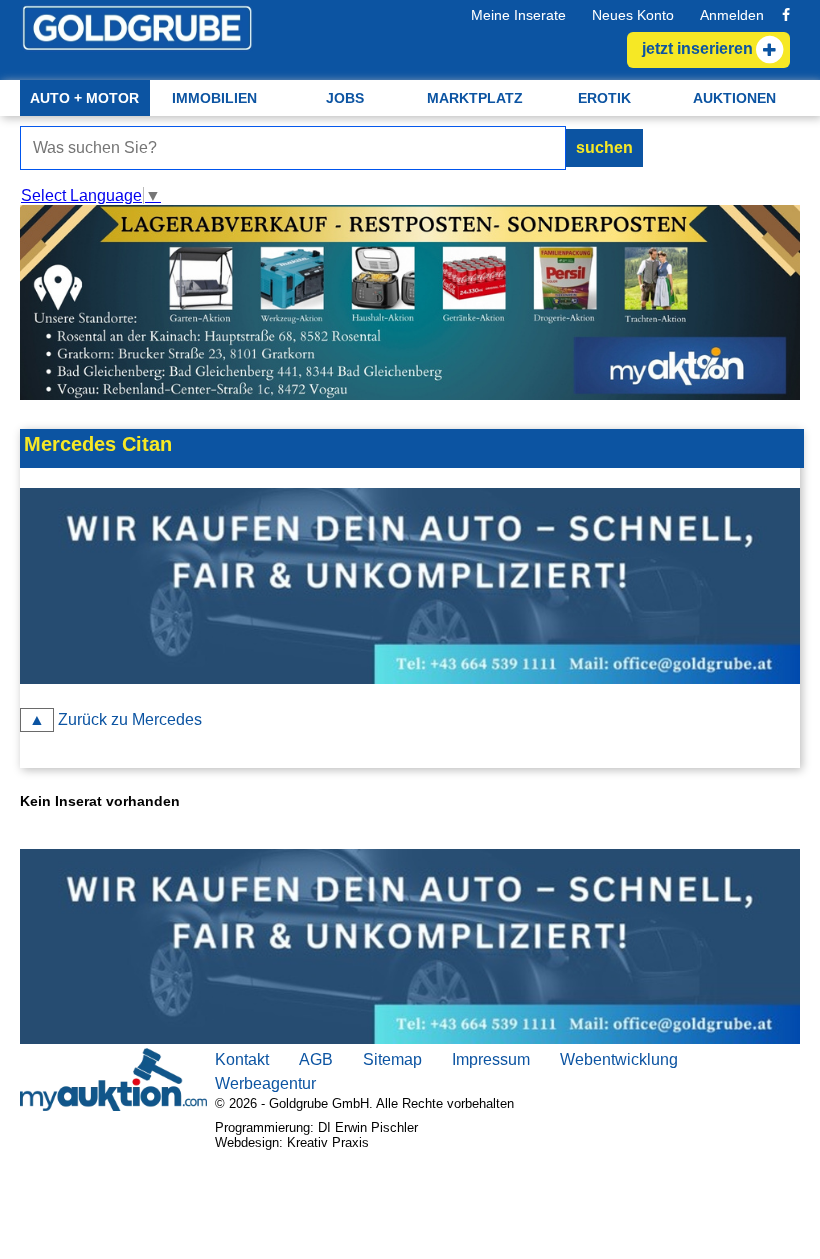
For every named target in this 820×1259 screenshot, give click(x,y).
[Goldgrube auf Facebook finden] (786, 15)
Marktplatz (475, 98)
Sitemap (392, 1059)
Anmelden (732, 15)
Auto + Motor (84, 98)
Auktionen (734, 98)
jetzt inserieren (70, 410)
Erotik (604, 98)
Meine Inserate (518, 15)
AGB (316, 1059)
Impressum (491, 1059)
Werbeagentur (265, 1083)
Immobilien (214, 98)
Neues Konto (633, 15)
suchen (604, 147)
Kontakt (242, 1059)
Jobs (345, 98)
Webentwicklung (619, 1059)
